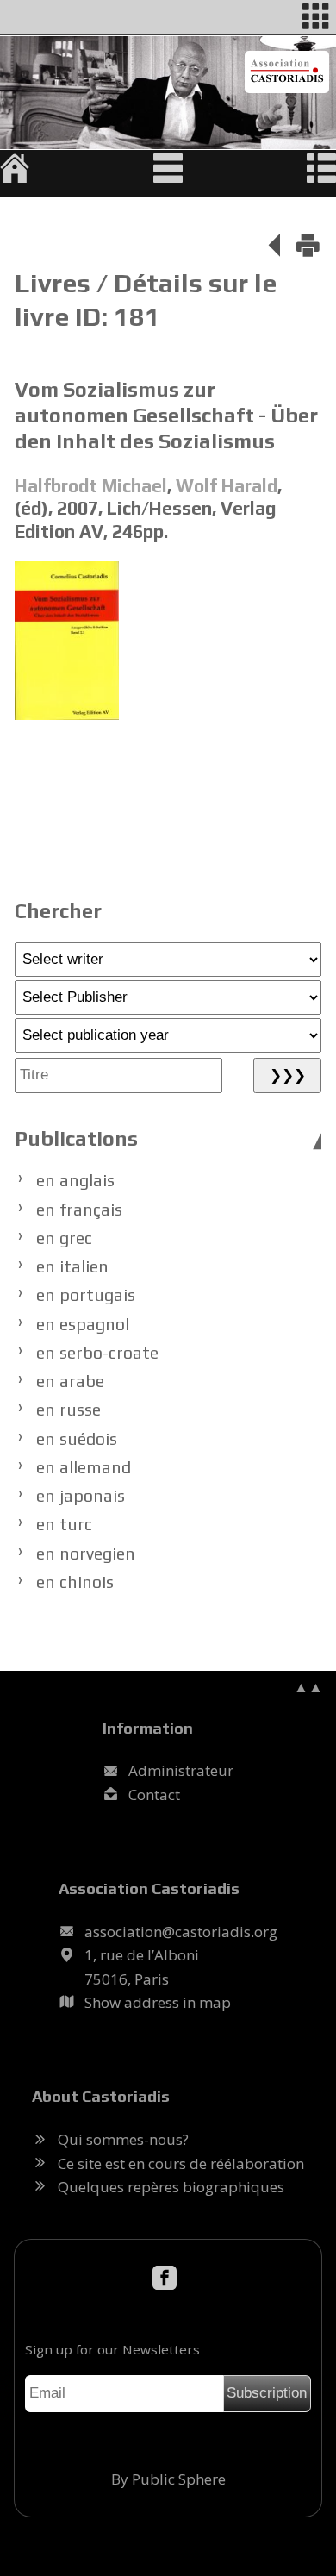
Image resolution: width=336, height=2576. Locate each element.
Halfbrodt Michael (91, 486)
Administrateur (181, 1770)
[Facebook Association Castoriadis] (168, 2278)
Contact (154, 1794)
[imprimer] (308, 247)
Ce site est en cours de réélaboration (181, 2163)
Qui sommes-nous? (123, 2139)
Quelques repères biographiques (171, 2187)
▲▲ (308, 1687)
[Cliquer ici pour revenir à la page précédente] (274, 247)
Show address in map (158, 2002)
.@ (181, 1932)
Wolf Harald (227, 486)
